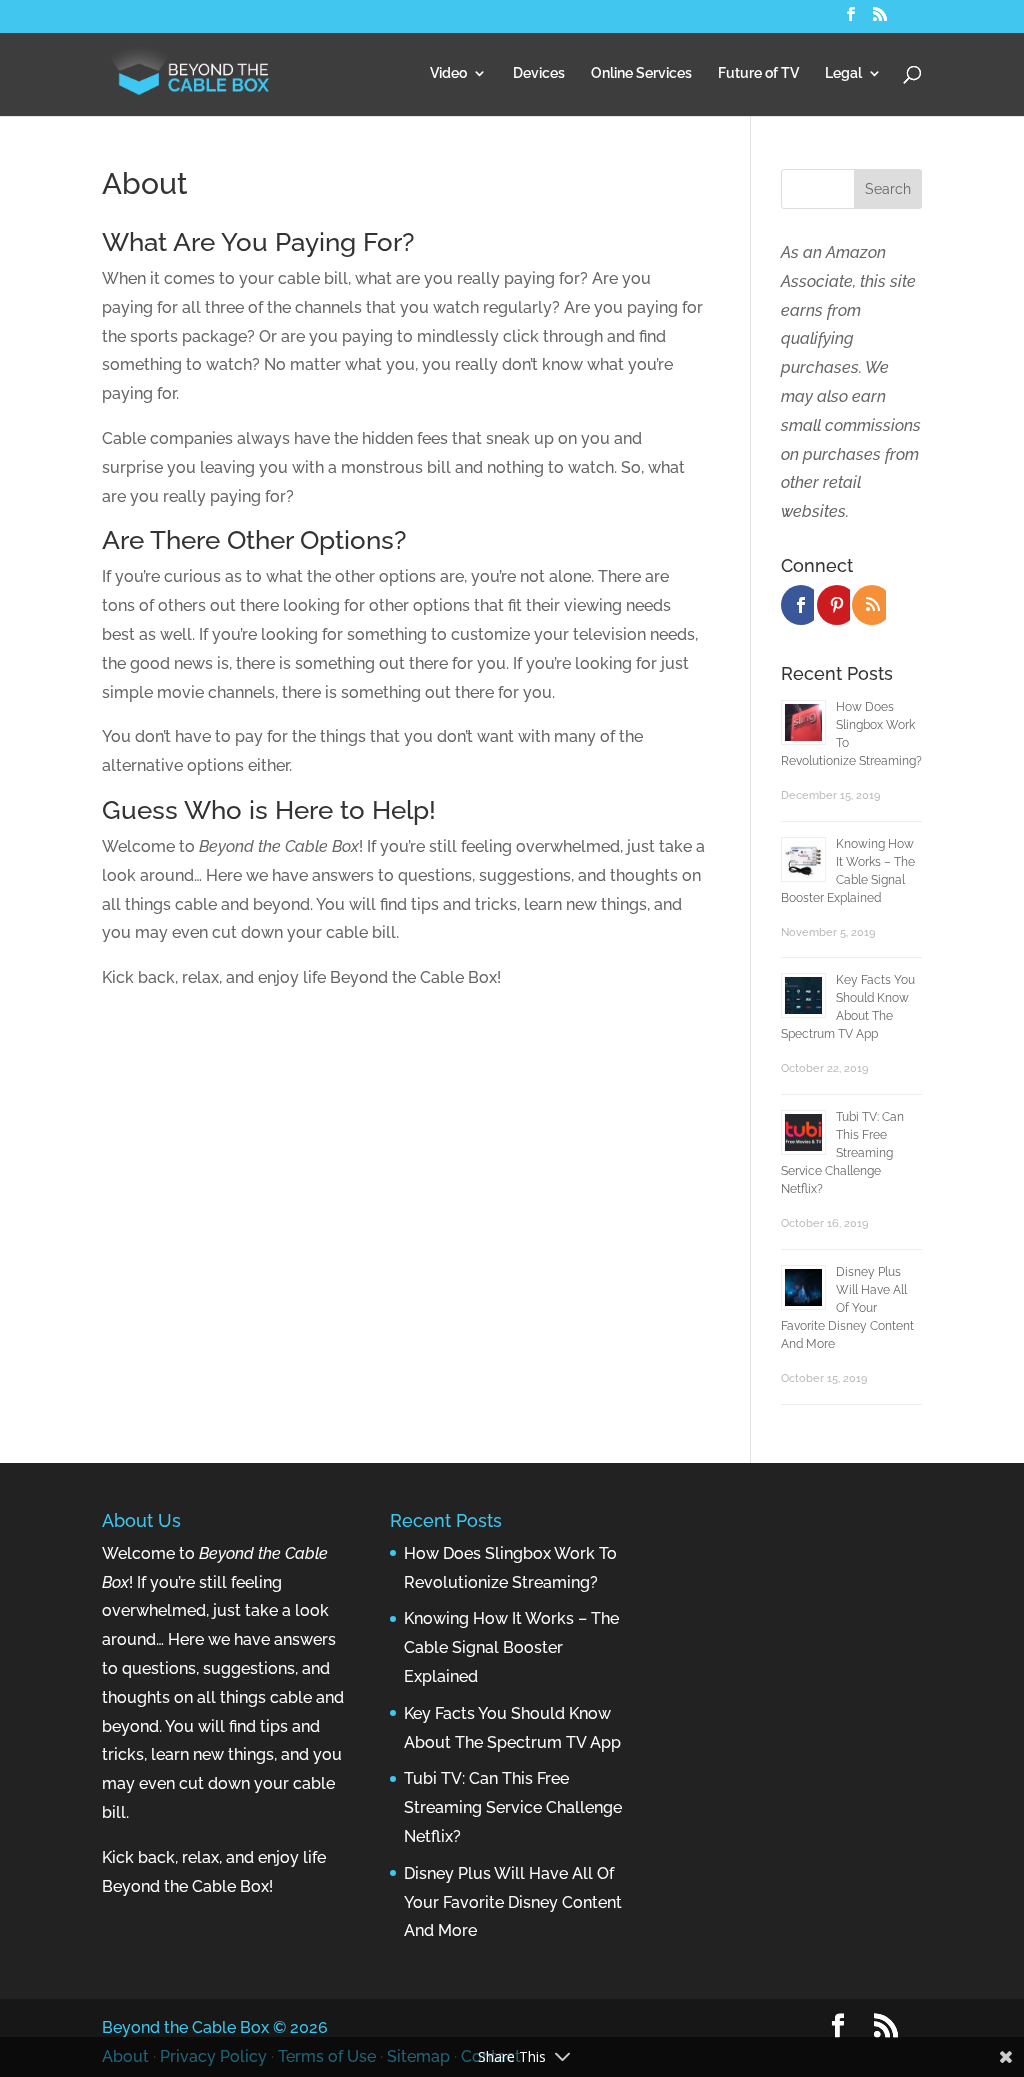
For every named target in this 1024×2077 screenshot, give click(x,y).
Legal (843, 73)
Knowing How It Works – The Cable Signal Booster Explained (511, 1647)
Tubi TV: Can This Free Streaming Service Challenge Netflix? (842, 1153)
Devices (539, 73)
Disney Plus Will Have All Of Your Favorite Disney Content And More (847, 1308)
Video (448, 73)
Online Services (641, 73)
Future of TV (758, 73)
